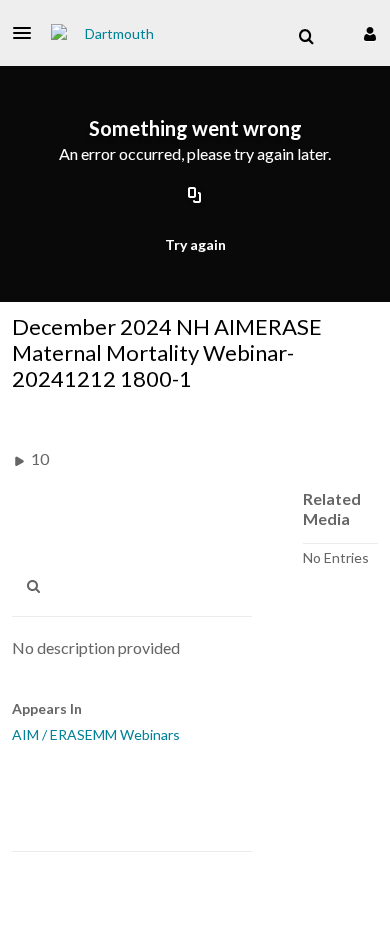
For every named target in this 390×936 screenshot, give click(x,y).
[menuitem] (306, 37)
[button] (28, 33)
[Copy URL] (195, 197)
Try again (195, 244)
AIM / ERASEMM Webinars (96, 734)
